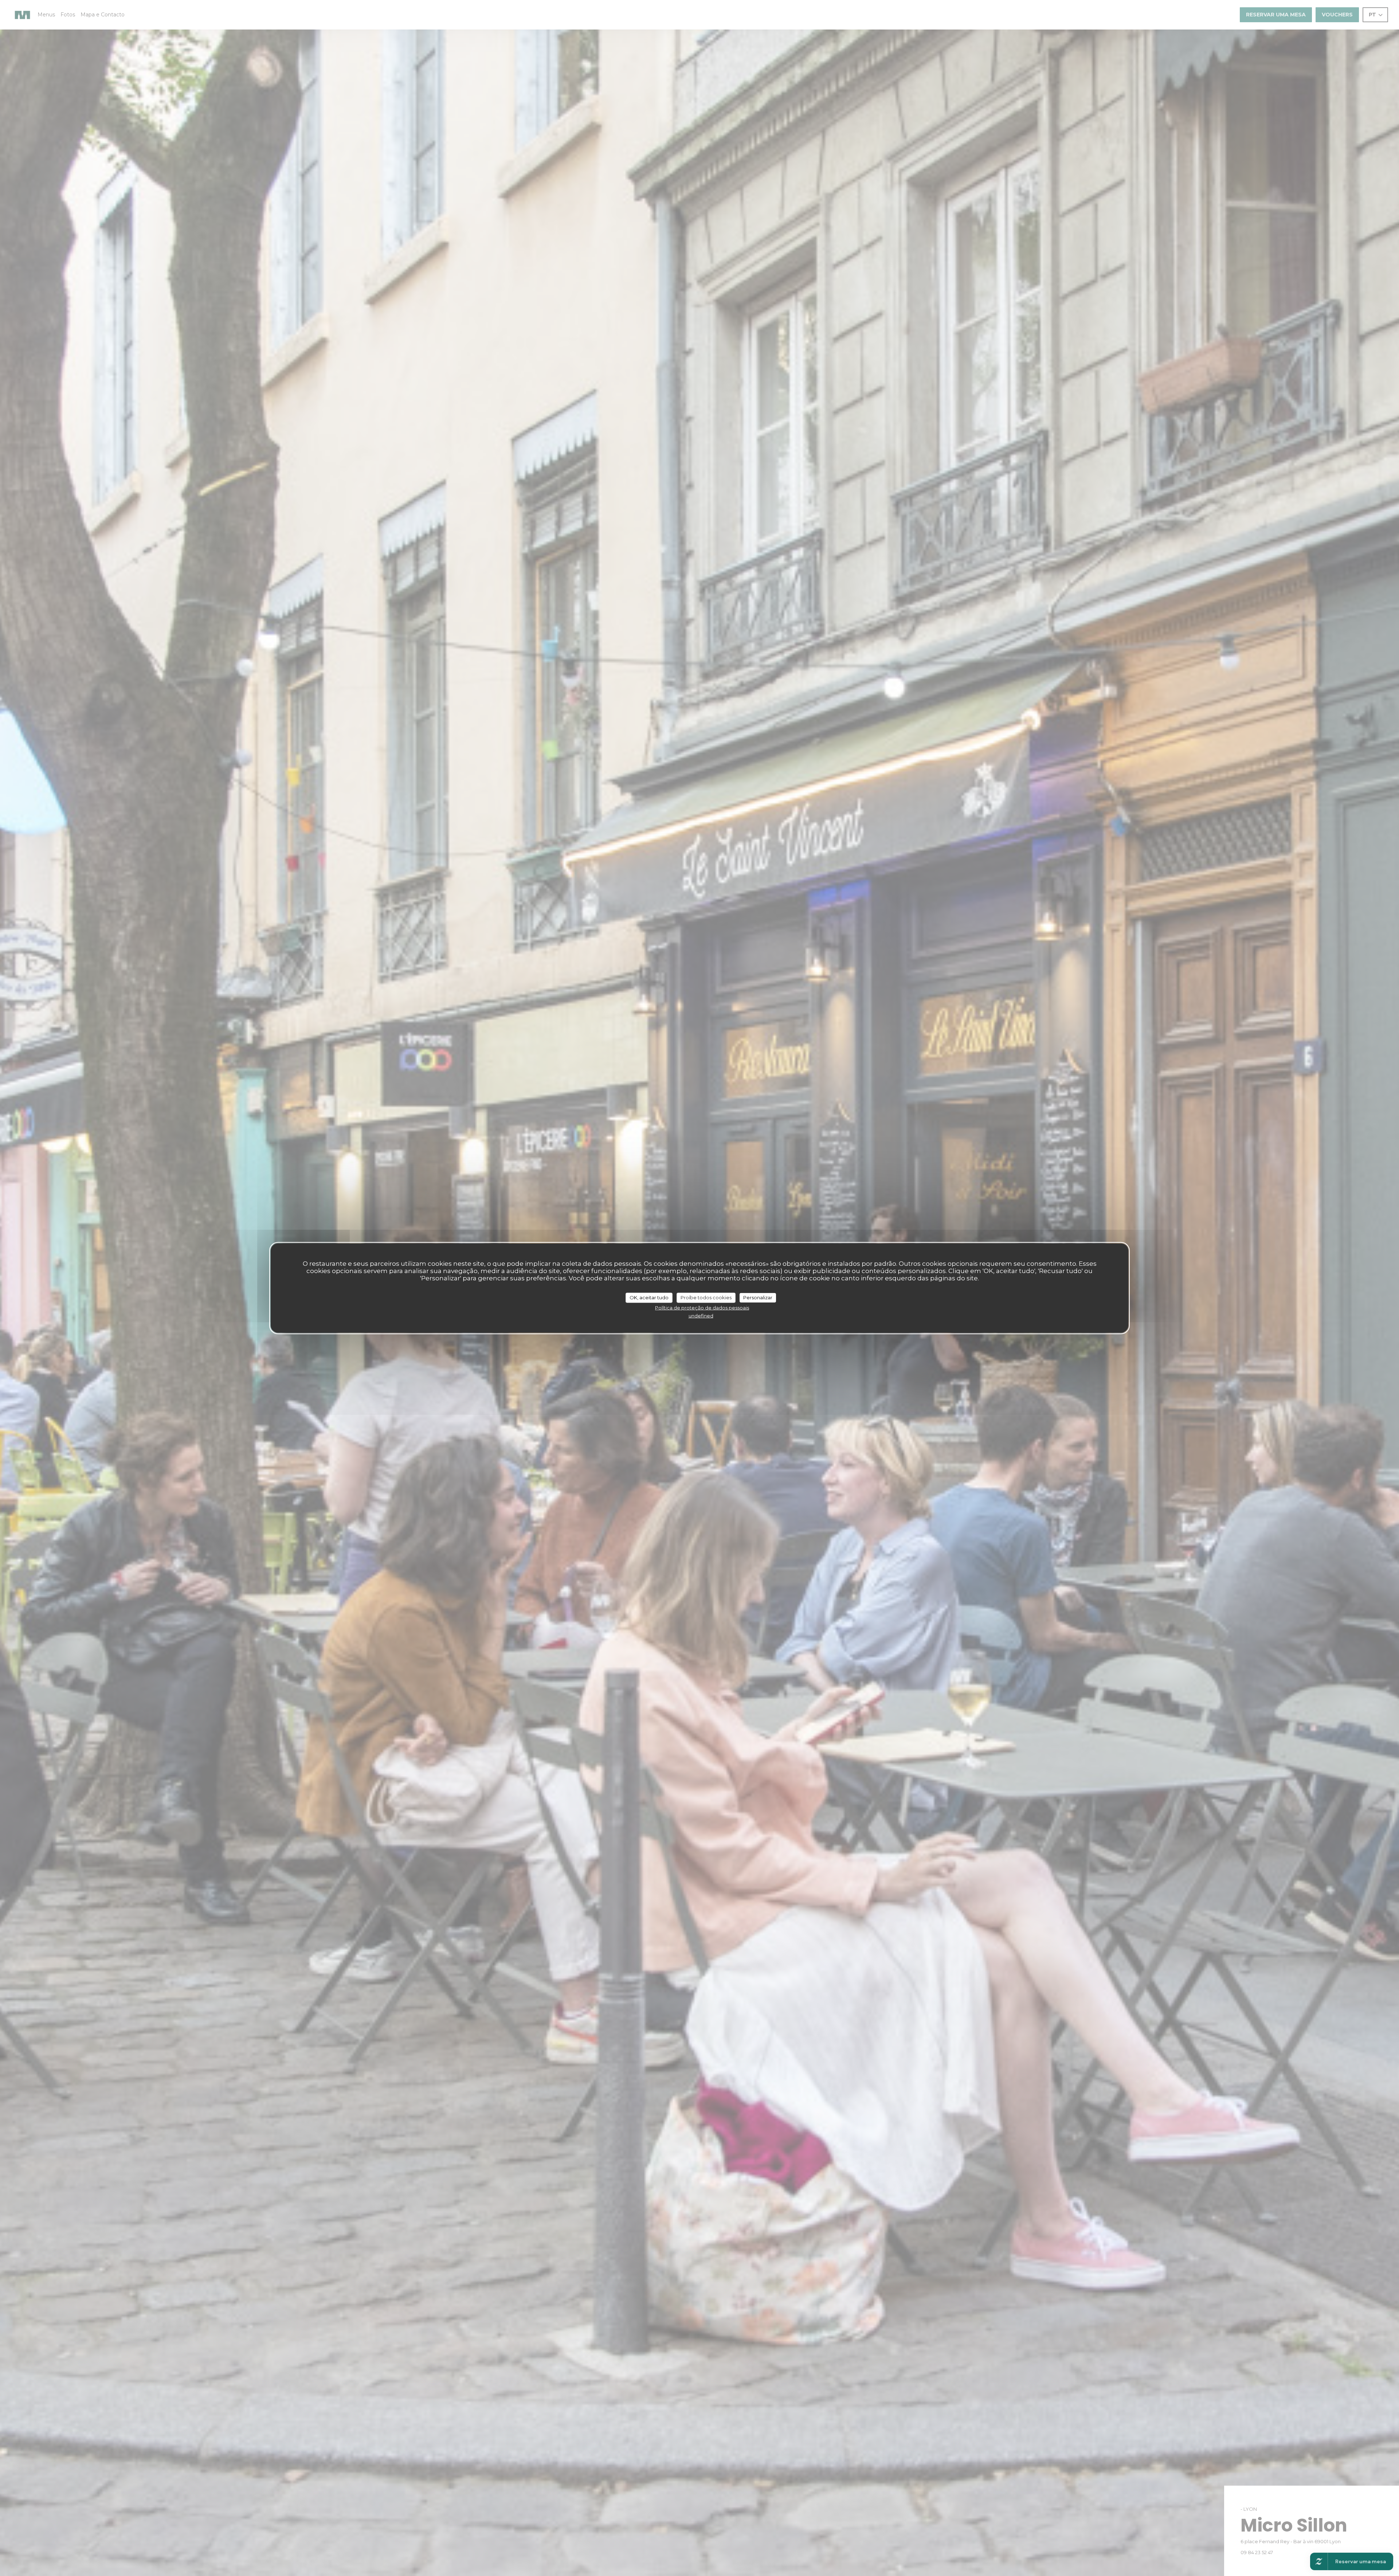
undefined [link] (701, 1316)
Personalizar (758, 1297)
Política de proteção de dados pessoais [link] (702, 1307)
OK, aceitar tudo (649, 1297)
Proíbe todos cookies (706, 1297)
